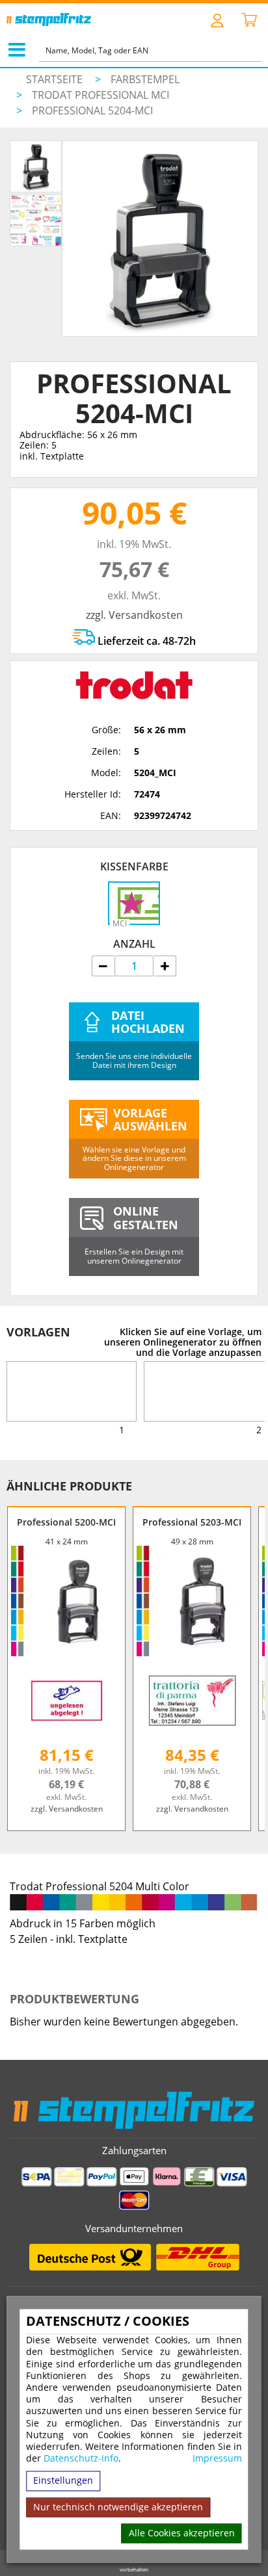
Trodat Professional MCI (100, 95)
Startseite (54, 79)
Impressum (217, 2459)
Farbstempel (145, 79)
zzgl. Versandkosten (134, 615)
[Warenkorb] (249, 21)
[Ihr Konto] (218, 20)
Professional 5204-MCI (92, 111)
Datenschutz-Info (81, 2459)
